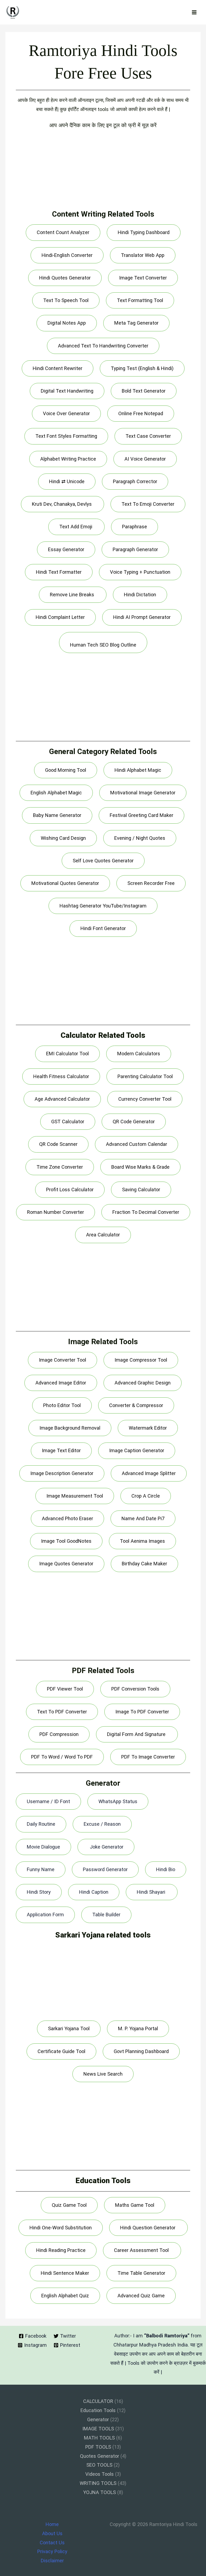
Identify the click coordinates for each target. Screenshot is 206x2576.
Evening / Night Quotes (140, 838)
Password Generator (105, 1869)
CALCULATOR (98, 2401)
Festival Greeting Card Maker (141, 815)
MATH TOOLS (99, 2438)
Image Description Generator (62, 1473)
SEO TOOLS (99, 2465)
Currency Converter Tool (145, 1099)
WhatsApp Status (118, 1801)
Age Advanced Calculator (62, 1099)
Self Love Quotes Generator (103, 861)
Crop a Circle (146, 1496)
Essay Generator (66, 549)
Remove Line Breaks (73, 595)
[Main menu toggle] (194, 12)
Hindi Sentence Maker (65, 2273)
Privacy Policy (52, 2551)
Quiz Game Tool (69, 2205)
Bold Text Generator (144, 391)
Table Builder (106, 1915)
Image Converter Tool (62, 1360)
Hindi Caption (94, 1892)
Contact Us (52, 2543)
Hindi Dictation (140, 595)
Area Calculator (103, 1235)
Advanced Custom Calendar (137, 1144)
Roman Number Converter (56, 1212)
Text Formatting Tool (140, 300)
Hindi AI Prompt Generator (142, 617)
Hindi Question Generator (148, 2228)
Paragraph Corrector (135, 481)
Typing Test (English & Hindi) (142, 368)
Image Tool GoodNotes (66, 1541)
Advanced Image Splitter (149, 1473)
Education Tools (98, 2410)
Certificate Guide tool (61, 2051)
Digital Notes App (67, 323)
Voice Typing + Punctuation (140, 572)
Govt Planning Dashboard (141, 2051)
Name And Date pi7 (143, 1518)
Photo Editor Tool (62, 1405)
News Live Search (103, 2074)
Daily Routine (41, 1824)
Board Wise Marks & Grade (140, 1167)
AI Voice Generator (145, 459)
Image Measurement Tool (75, 1496)
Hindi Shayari (152, 1892)
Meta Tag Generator (136, 323)
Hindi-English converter (67, 255)
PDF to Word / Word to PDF (62, 1757)
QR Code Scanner (58, 1144)
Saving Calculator (141, 1190)
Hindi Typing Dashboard (144, 232)
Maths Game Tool (135, 2205)
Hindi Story (39, 1892)
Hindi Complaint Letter (60, 617)
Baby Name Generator (57, 815)
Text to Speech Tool (66, 300)
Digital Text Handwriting (67, 391)
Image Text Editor (61, 1450)
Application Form (45, 1915)
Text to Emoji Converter (148, 504)
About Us (52, 2533)
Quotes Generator (100, 2456)
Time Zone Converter (60, 1167)
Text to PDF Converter (62, 1712)
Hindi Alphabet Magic (138, 770)
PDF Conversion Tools (135, 1689)
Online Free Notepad (141, 413)
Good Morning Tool (66, 770)
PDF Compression (59, 1734)
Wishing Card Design (63, 838)
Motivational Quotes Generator (65, 883)
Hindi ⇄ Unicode (67, 481)
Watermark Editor (148, 1428)
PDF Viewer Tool (65, 1689)
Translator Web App (143, 255)
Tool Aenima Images (142, 1541)
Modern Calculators (139, 1054)
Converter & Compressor (136, 1405)
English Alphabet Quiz (65, 2296)
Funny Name (41, 1869)
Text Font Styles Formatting (66, 436)
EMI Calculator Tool (67, 1054)
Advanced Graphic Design (143, 1383)
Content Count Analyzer (63, 232)
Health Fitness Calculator (61, 1076)
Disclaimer (52, 2561)
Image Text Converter (143, 278)
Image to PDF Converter (142, 1712)
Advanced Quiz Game (141, 2296)
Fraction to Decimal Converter (146, 1212)
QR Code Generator (134, 1122)
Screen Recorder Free (151, 883)
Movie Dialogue (43, 1847)
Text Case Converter (148, 436)
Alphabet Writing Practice (68, 459)
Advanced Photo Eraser (67, 1518)
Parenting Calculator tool (145, 1076)
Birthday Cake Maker (144, 1564)
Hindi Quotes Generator (65, 278)
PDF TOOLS (98, 2447)
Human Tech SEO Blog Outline (103, 645)
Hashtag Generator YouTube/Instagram (103, 906)
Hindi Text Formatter (59, 572)
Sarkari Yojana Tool (69, 2028)
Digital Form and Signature (137, 1734)
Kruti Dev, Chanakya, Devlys (62, 504)
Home (52, 2524)
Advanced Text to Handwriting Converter (103, 346)
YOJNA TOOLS (100, 2492)
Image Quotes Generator (66, 1564)
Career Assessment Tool (142, 2250)
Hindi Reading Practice (61, 2250)
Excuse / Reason (102, 1824)
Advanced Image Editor (61, 1383)
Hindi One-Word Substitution (61, 2228)
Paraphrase (135, 527)
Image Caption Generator (137, 1450)
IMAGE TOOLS (98, 2429)
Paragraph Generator (135, 549)
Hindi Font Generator (103, 928)
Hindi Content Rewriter (58, 368)
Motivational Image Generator (143, 793)
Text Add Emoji (76, 527)
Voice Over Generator (66, 413)
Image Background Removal (70, 1428)
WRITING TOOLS (98, 2483)
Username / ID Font (48, 1801)
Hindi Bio (166, 1869)
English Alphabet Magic (56, 793)
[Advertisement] (103, 172)
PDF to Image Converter (148, 1757)
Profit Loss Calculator (70, 1190)
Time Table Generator (141, 2273)
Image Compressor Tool (141, 1360)
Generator (98, 2419)
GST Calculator (68, 1122)
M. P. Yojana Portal (138, 2028)
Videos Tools (100, 2474)
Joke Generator (106, 1847)
